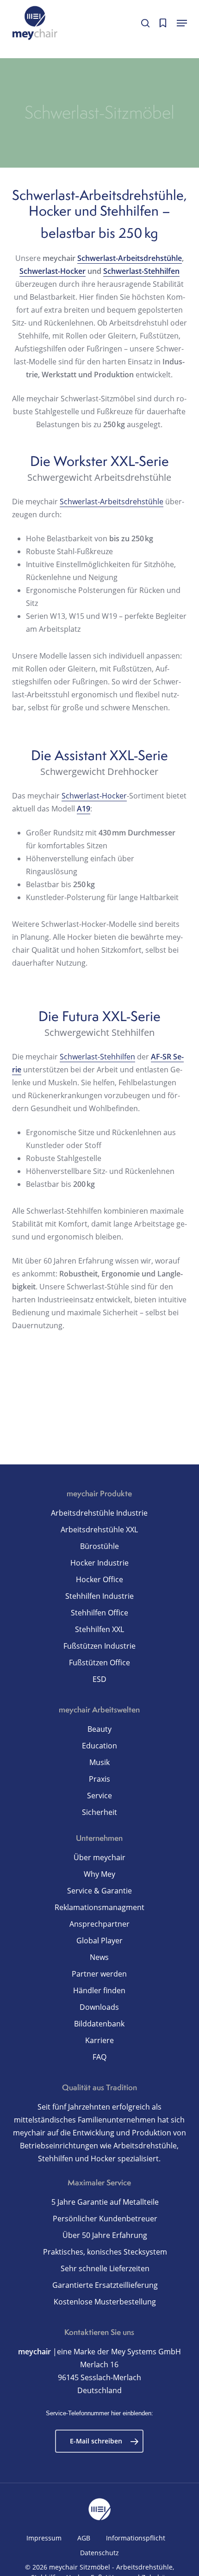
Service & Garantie (99, 1891)
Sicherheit (99, 1812)
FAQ (99, 2057)
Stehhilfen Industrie (99, 1596)
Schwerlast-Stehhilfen (141, 271)
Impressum (44, 2538)
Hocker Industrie (99, 1563)
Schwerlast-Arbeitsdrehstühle (130, 258)
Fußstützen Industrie (99, 1646)
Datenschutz (99, 2553)
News (99, 1957)
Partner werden (99, 1974)
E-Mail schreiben (96, 2441)
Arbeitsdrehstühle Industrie (99, 1513)
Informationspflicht (136, 2538)
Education (99, 1746)
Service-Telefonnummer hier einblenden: (99, 2413)
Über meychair (99, 1857)
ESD (99, 1679)
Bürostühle (99, 1546)
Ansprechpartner (99, 1924)
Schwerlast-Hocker (53, 271)
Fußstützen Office (99, 1663)
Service (99, 1796)
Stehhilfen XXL (99, 1629)
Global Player (99, 1941)
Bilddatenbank (99, 2024)
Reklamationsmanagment (99, 1907)
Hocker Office (99, 1579)
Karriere (99, 2040)
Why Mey (99, 1874)
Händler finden (99, 1990)
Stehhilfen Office (99, 1613)
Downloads (99, 2007)
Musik (99, 1762)
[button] (182, 23)
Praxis (99, 1779)
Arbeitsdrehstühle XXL (99, 1530)
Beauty (99, 1729)
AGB (84, 2538)
